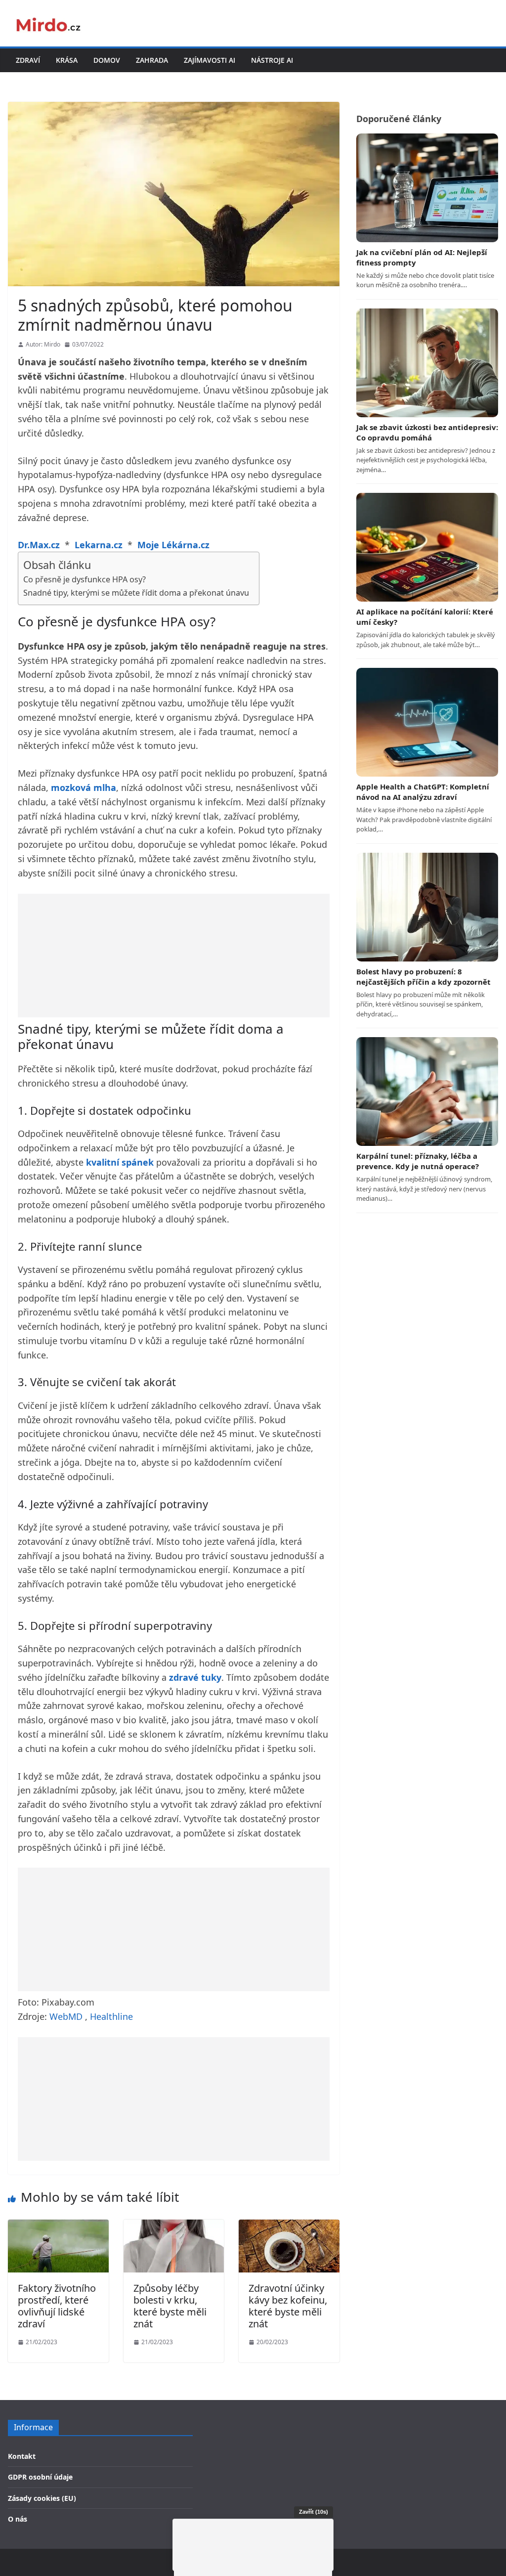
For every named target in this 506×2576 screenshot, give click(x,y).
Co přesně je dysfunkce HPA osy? (84, 579)
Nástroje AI (272, 60)
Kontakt (22, 2456)
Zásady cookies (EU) (42, 2498)
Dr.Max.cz (39, 545)
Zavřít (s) (314, 2512)
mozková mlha (84, 787)
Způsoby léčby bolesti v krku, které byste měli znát (170, 2306)
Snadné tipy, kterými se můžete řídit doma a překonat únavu (136, 593)
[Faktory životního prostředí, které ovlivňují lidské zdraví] (58, 2226)
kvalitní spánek (120, 1162)
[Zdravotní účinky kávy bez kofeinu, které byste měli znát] (289, 2226)
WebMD (66, 2016)
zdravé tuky (195, 1677)
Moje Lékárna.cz (173, 545)
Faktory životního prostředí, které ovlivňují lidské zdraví (57, 2306)
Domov (107, 60)
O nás (18, 2519)
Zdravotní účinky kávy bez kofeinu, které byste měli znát (288, 2306)
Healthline (111, 2016)
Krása (67, 60)
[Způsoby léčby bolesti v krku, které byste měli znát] (174, 2226)
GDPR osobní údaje (40, 2477)
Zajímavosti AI (210, 60)
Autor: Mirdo (43, 344)
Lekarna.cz (99, 545)
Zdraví (28, 60)
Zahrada (152, 60)
